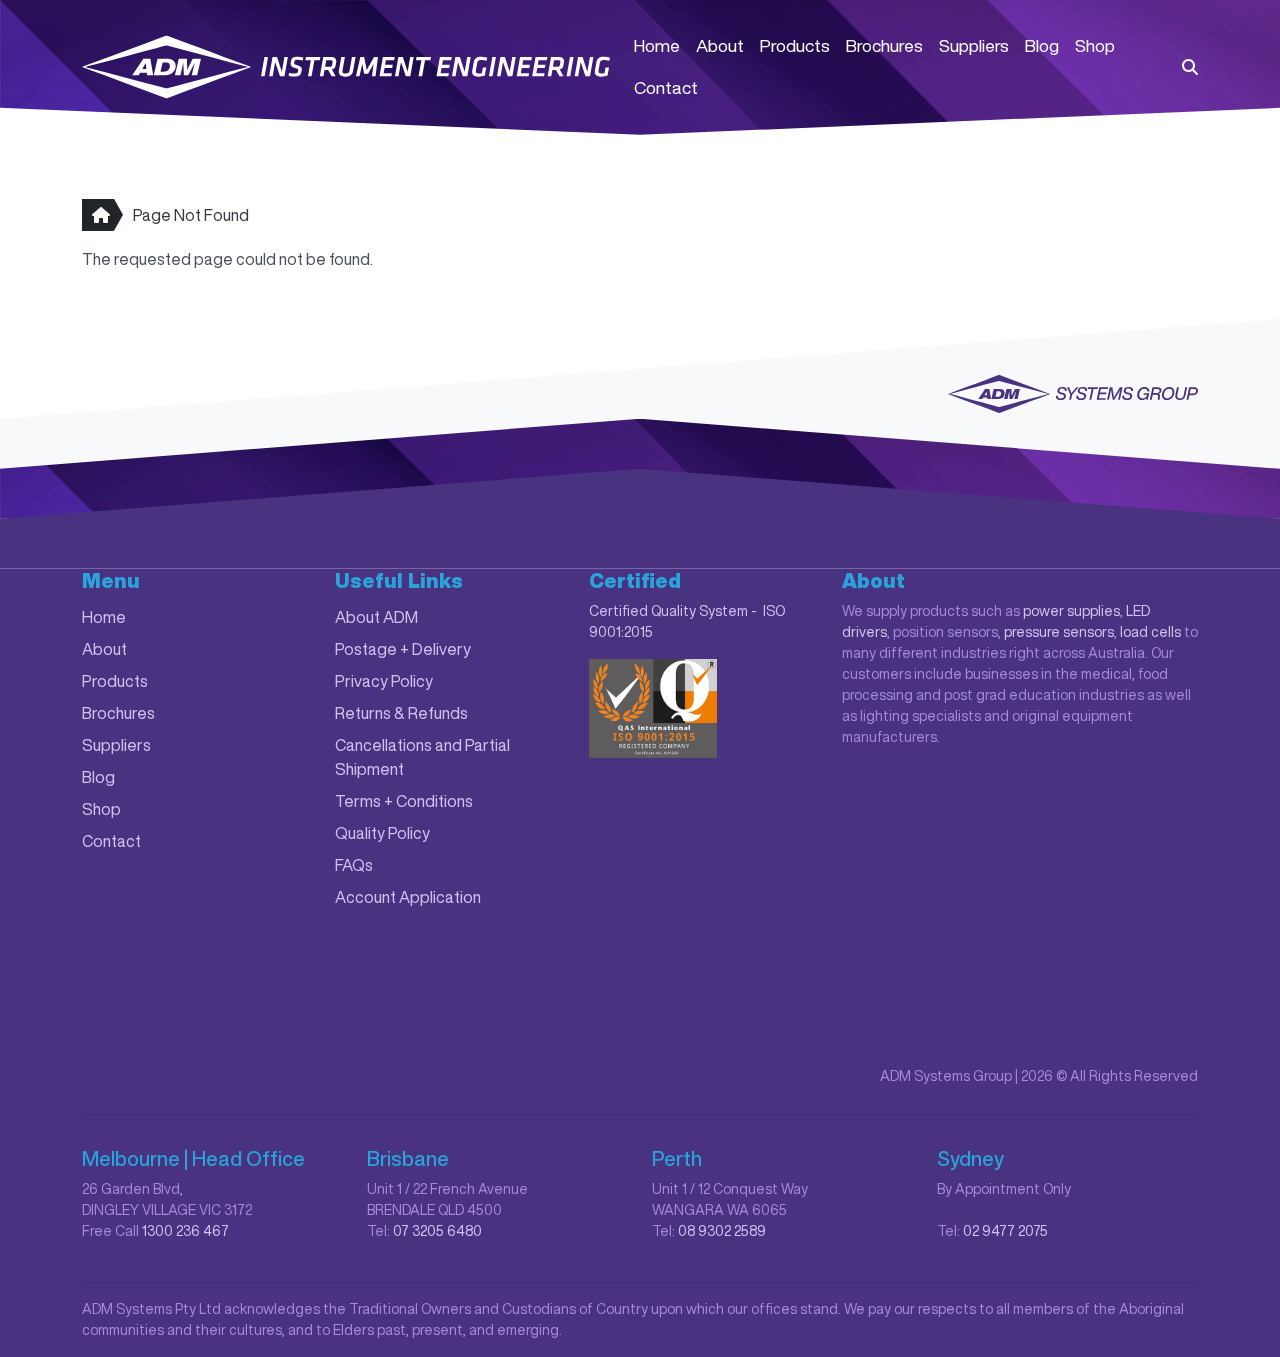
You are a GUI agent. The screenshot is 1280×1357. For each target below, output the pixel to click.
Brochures (884, 45)
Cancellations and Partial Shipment (422, 757)
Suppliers (974, 45)
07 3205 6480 (437, 1231)
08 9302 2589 (722, 1231)
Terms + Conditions (404, 801)
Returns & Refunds (401, 713)
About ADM (376, 617)
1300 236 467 (185, 1231)
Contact (666, 87)
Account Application (408, 897)
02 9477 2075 (1005, 1231)
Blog (1042, 45)
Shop (1095, 45)
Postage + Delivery (403, 649)
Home (657, 45)
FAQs (354, 865)
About (720, 45)
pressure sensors (1059, 632)
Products (795, 45)
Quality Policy (382, 833)
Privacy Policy (384, 681)
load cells (1150, 632)
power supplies (1071, 611)
